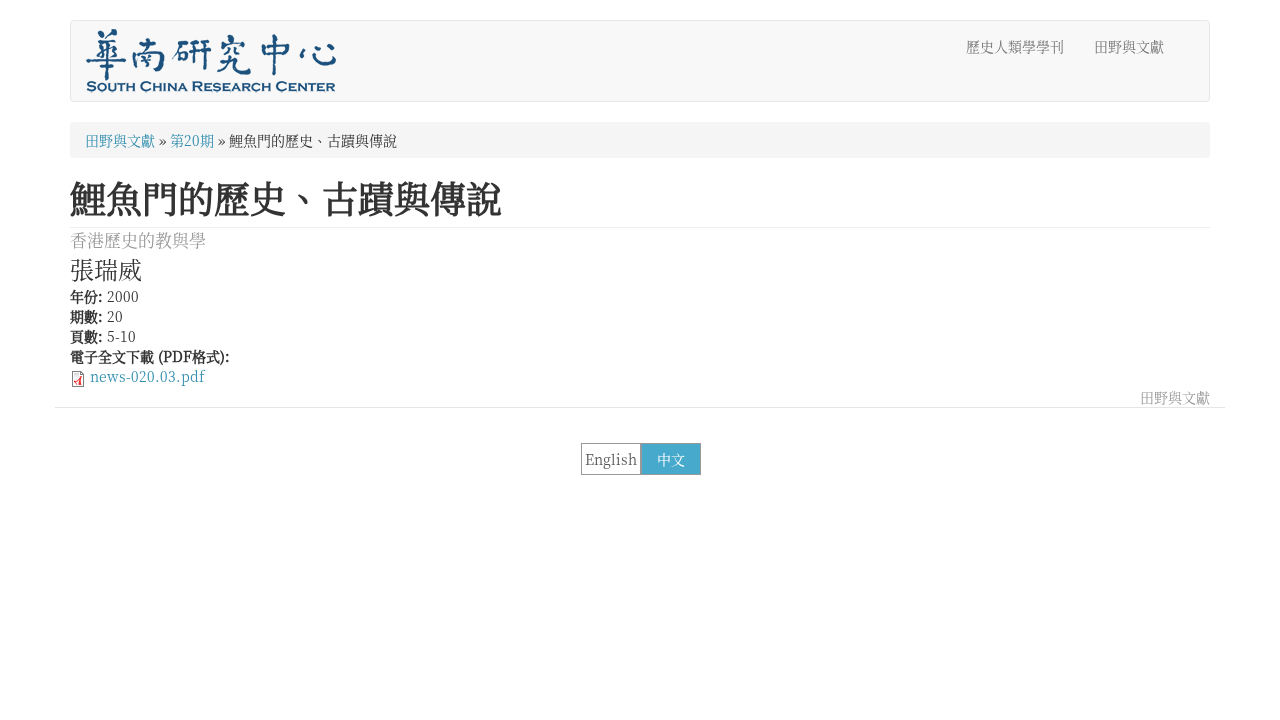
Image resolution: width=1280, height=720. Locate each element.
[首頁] (218, 61)
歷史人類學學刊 (1015, 46)
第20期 (192, 140)
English (611, 459)
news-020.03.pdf (147, 376)
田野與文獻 (1129, 46)
